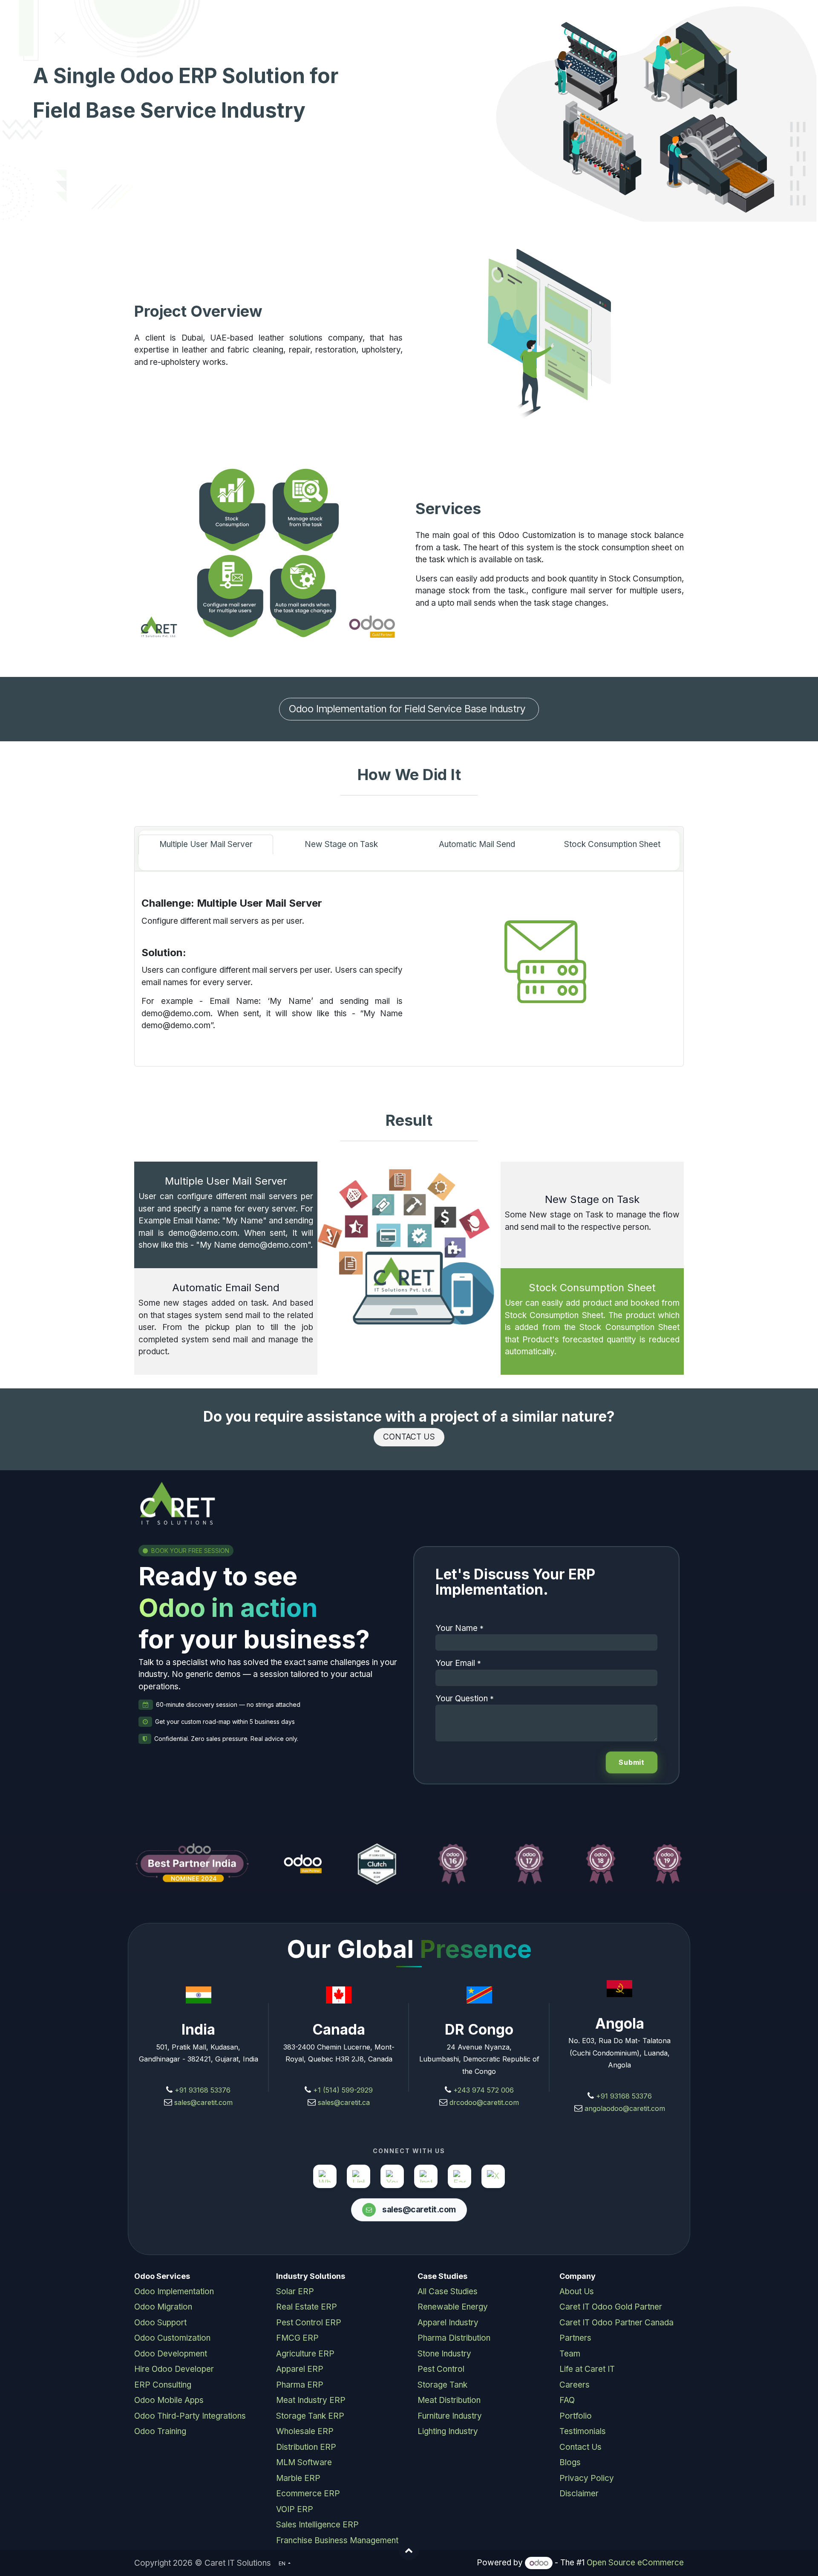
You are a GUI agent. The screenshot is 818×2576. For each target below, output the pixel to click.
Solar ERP (295, 2291)
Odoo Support (160, 2323)
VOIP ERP (295, 2509)
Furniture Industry (450, 2416)
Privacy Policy (587, 2478)
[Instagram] (426, 2176)
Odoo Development (171, 2354)
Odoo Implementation (174, 2291)
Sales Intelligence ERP (317, 2525)
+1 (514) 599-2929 (342, 2090)
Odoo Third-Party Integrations (190, 2416)
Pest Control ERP (309, 2323)
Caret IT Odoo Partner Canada (616, 2323)
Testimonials (583, 2431)
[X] (493, 2176)
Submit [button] (632, 1762)
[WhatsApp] (325, 2176)
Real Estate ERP (307, 2307)
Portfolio (576, 2416)
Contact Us (580, 2447)
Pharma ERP (300, 2385)
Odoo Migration (163, 2307)
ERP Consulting (163, 2385)
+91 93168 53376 (203, 2090)
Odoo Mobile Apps (169, 2400)
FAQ (567, 2400)
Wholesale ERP (305, 2431)
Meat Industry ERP (311, 2400)
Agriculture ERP (305, 2354)
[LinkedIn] (359, 2176)
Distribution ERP (306, 2447)
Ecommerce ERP (308, 2494)
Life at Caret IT (587, 2369)
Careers (575, 2385)
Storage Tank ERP (310, 2416)
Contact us (409, 1437)
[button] (409, 2550)
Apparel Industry (448, 2323)
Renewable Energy (453, 2307)
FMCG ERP (297, 2338)
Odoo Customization (172, 2338)
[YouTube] (392, 2176)
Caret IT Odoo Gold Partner (611, 2307)
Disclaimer (579, 2494)
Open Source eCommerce (635, 2563)
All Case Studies (448, 2291)
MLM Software (304, 2462)
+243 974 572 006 (484, 2090)
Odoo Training (160, 2431)
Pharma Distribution (454, 2338)
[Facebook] (459, 2176)
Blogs (570, 2462)
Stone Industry (444, 2354)
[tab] (206, 845)
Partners (575, 2338)
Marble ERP (298, 2478)
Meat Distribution (449, 2400)
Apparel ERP (300, 2369)
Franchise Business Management (337, 2540)
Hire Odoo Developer (174, 2369)
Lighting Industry (448, 2431)
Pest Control (441, 2369)
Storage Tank (442, 2385)
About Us (577, 2291)
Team (570, 2354)
